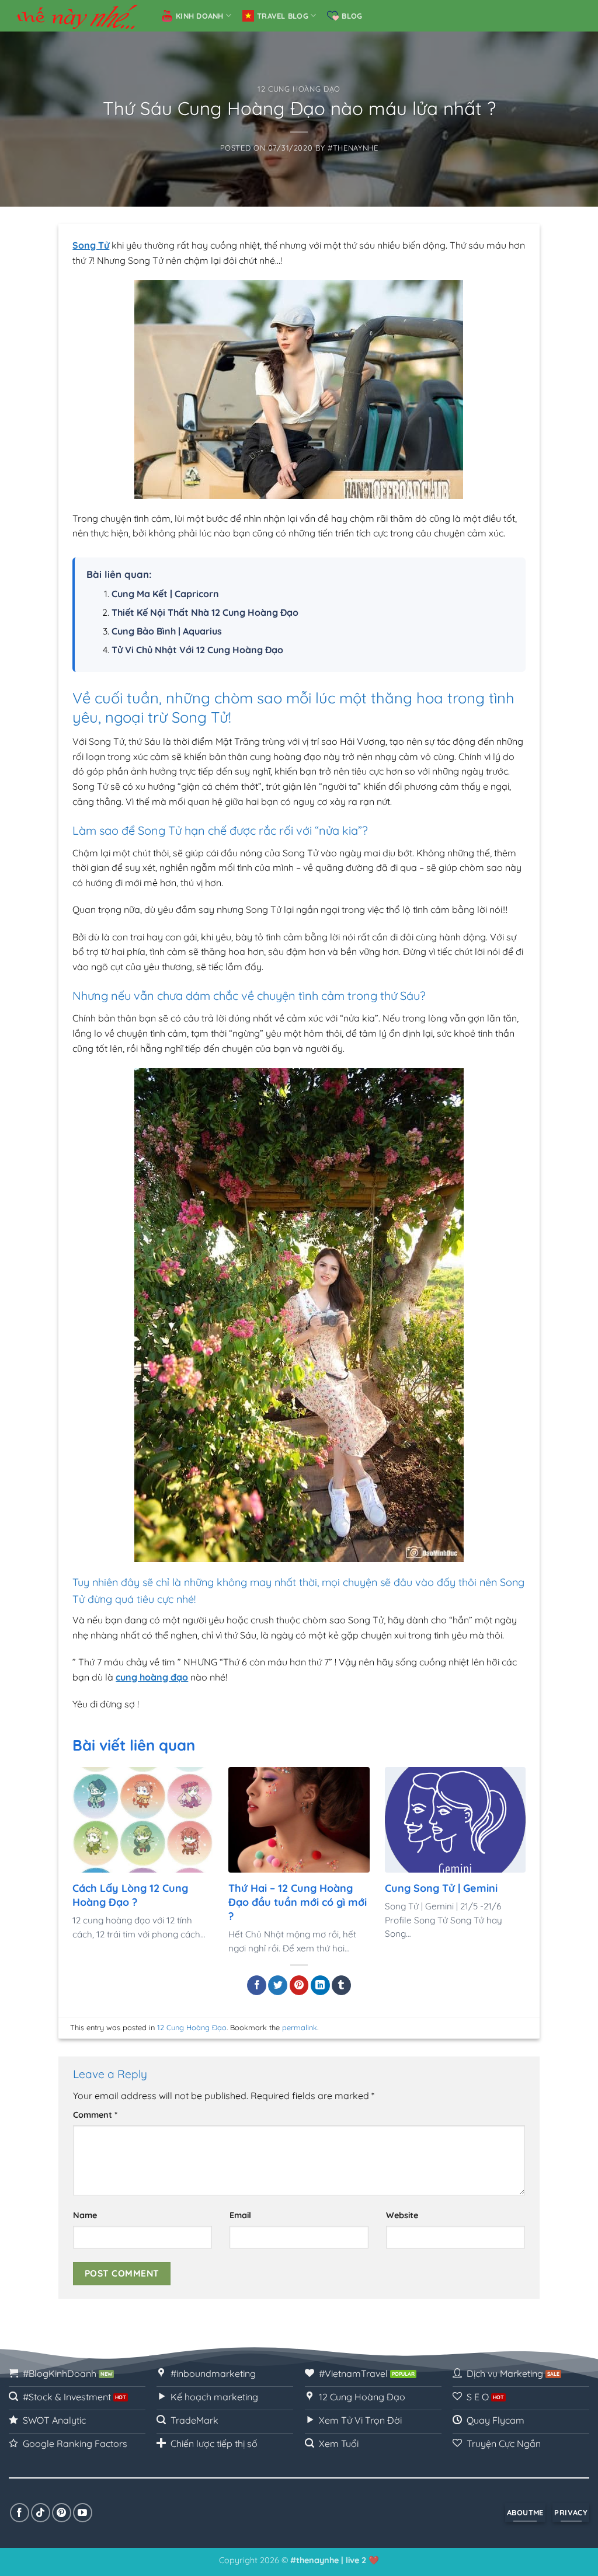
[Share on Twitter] (278, 1985)
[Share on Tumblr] (341, 1985)
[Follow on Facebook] (20, 2513)
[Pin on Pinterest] (299, 1985)
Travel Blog (283, 16)
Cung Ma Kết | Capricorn (165, 594)
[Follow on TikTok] (41, 2513)
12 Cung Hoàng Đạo (299, 89)
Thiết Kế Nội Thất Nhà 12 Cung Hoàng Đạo (205, 612)
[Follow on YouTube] (83, 2513)
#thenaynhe (353, 148)
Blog (352, 16)
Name (85, 2215)
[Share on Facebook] (257, 1985)
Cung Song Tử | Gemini (441, 1888)
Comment (95, 2115)
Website (402, 2215)
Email (240, 2215)
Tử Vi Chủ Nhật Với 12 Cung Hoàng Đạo (197, 650)
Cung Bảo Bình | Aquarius (167, 631)
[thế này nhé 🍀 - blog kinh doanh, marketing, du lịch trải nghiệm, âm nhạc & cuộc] (76, 16)
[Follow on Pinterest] (62, 2513)
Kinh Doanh (200, 16)
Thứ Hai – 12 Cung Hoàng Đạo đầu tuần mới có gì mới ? (298, 1902)
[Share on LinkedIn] (320, 1985)
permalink (300, 2027)
